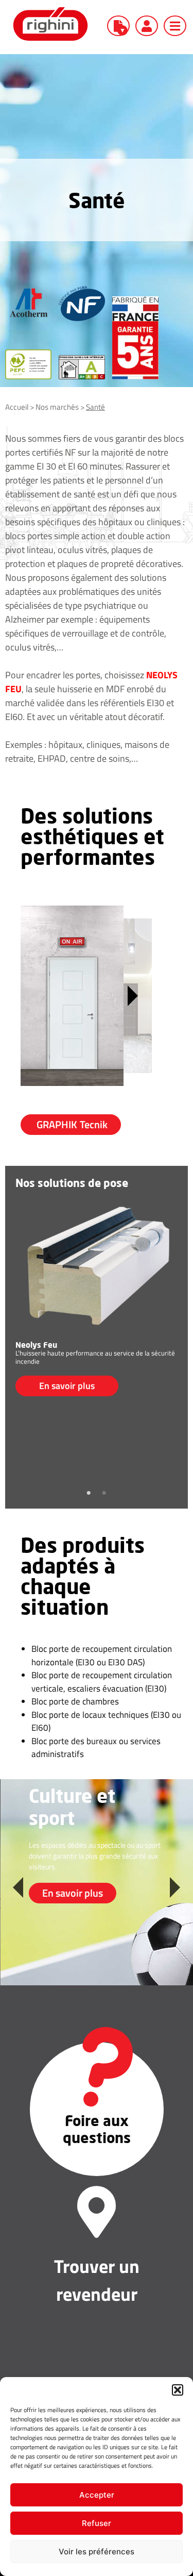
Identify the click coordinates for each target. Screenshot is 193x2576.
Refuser (97, 2523)
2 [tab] (104, 1493)
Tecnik (72, 1124)
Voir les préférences (97, 2552)
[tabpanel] (97, 1295)
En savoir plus (67, 1386)
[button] (178, 2390)
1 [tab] (89, 1493)
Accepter (97, 2495)
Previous (18, 1882)
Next (175, 1882)
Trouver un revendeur (97, 2280)
